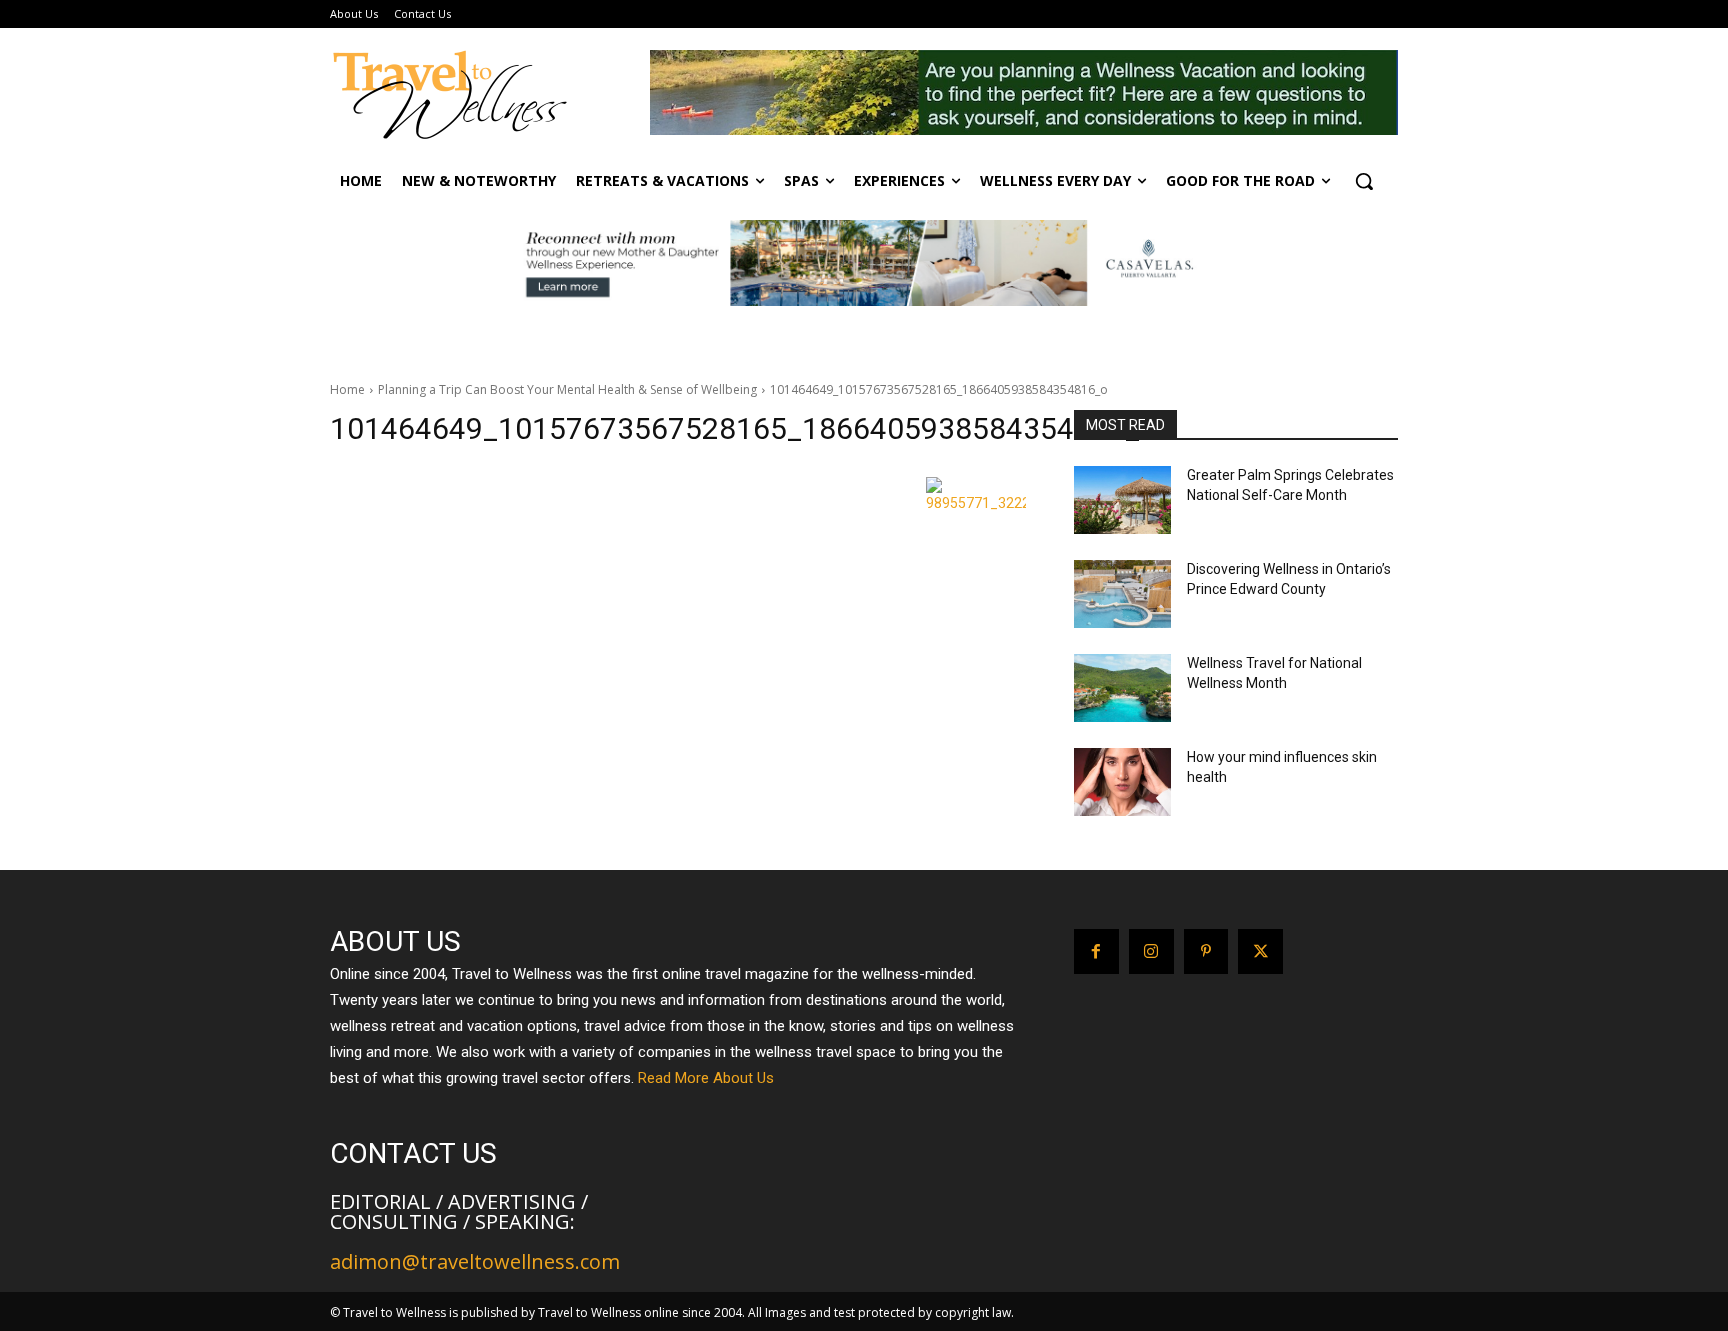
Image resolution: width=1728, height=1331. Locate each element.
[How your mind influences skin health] (1122, 782)
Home (347, 389)
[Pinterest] (1206, 951)
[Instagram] (1151, 951)
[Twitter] (1260, 951)
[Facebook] (1096, 951)
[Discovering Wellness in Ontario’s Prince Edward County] (1122, 594)
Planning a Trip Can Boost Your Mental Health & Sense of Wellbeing (567, 389)
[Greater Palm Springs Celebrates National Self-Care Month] (1122, 500)
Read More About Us (706, 1078)
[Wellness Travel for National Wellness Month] (1122, 688)
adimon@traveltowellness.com (475, 1261)
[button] (1364, 181)
